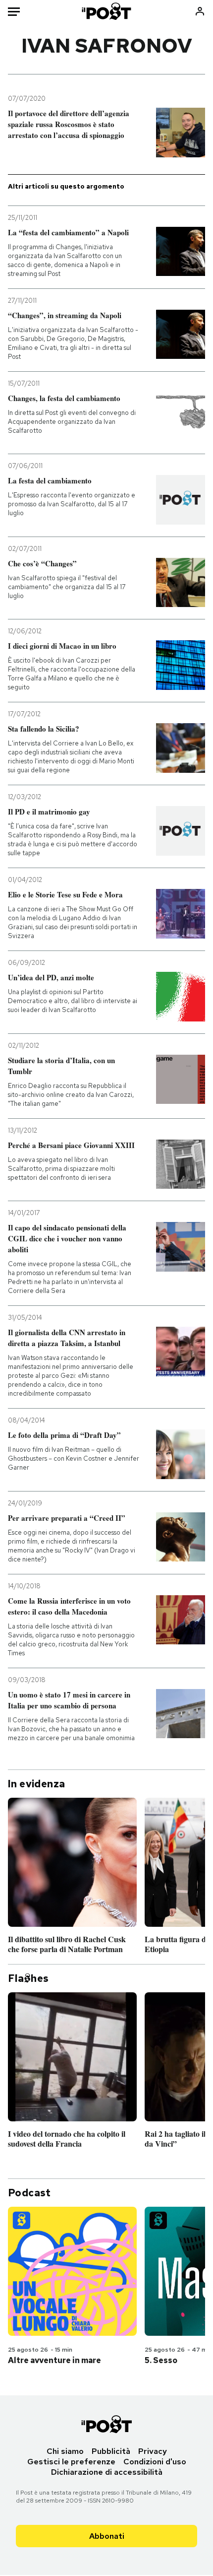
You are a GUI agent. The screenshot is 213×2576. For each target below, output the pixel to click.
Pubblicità (111, 2451)
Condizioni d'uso (155, 2462)
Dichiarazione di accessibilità (107, 2472)
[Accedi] (200, 11)
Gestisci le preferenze (71, 2462)
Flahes (28, 1978)
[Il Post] (107, 11)
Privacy (153, 2451)
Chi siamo (65, 2451)
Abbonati (107, 2536)
